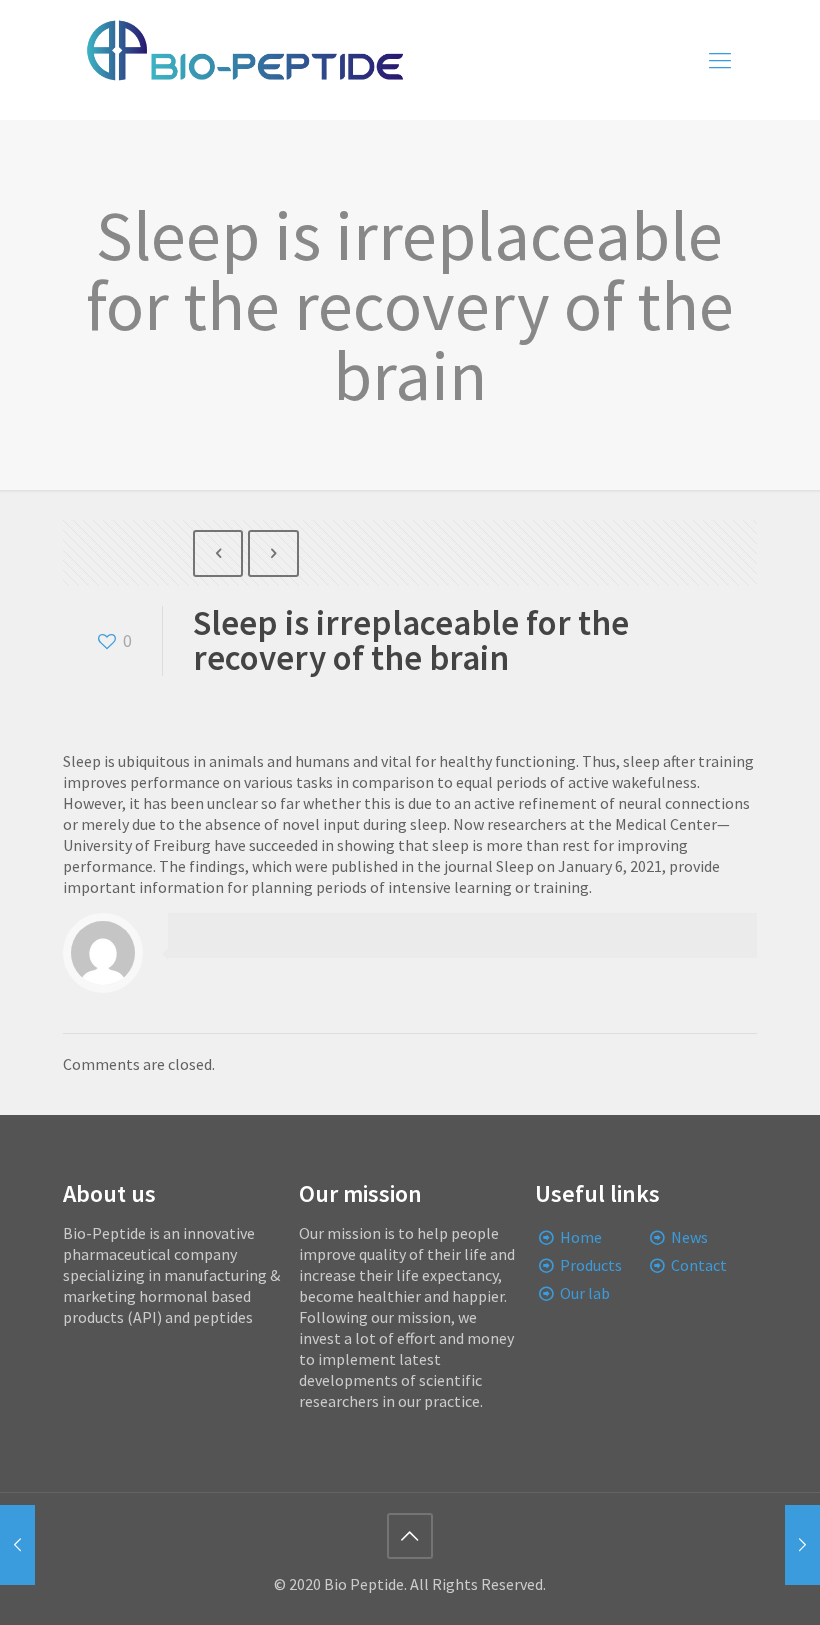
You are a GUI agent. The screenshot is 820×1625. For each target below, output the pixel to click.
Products (591, 1265)
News (689, 1237)
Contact (699, 1265)
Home (581, 1237)
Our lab (585, 1293)
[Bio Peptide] (244, 60)
